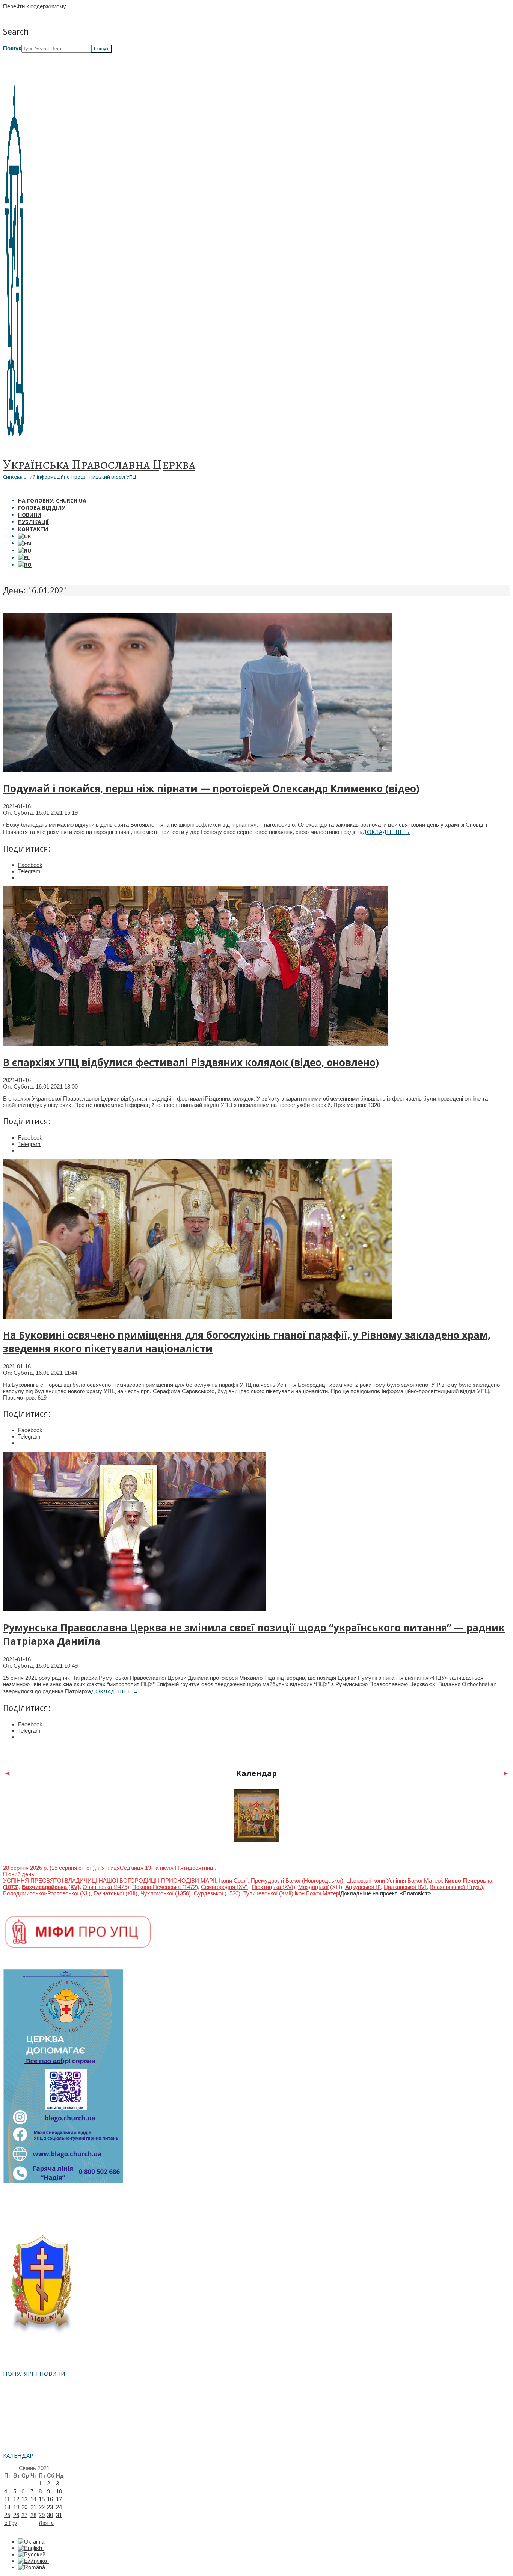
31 (59, 2515)
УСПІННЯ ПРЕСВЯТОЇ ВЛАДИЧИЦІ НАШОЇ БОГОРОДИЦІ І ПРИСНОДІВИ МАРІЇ (109, 1881)
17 (59, 2499)
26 (16, 2515)
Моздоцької (313, 1887)
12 (16, 2499)
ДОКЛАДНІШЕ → (386, 832)
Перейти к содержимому (35, 6)
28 (33, 2515)
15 (42, 2499)
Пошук (12, 48)
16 (50, 2499)
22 (42, 2507)
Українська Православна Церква (99, 464)
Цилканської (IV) (405, 1887)
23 (50, 2507)
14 (33, 2499)
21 (33, 2507)
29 (42, 2515)
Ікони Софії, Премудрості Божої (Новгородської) (281, 1881)
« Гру (11, 2523)
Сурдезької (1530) (217, 1893)
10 (59, 2491)
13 (24, 2499)
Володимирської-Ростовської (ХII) (47, 1893)
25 (7, 2515)
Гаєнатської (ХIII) (115, 1893)
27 (24, 2515)
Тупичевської (260, 1893)
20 (24, 2507)
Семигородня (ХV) (224, 1887)
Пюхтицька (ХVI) (274, 1887)
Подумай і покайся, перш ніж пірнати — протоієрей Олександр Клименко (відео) (211, 788)
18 (7, 2507)
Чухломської (157, 1893)
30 (50, 2515)
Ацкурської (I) (363, 1887)
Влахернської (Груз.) (456, 1887)
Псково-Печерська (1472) (165, 1887)
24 (59, 2507)
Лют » (46, 2523)
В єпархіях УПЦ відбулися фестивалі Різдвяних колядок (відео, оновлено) (191, 1062)
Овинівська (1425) (106, 1887)
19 (16, 2507)
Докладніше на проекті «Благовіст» (386, 1893)
